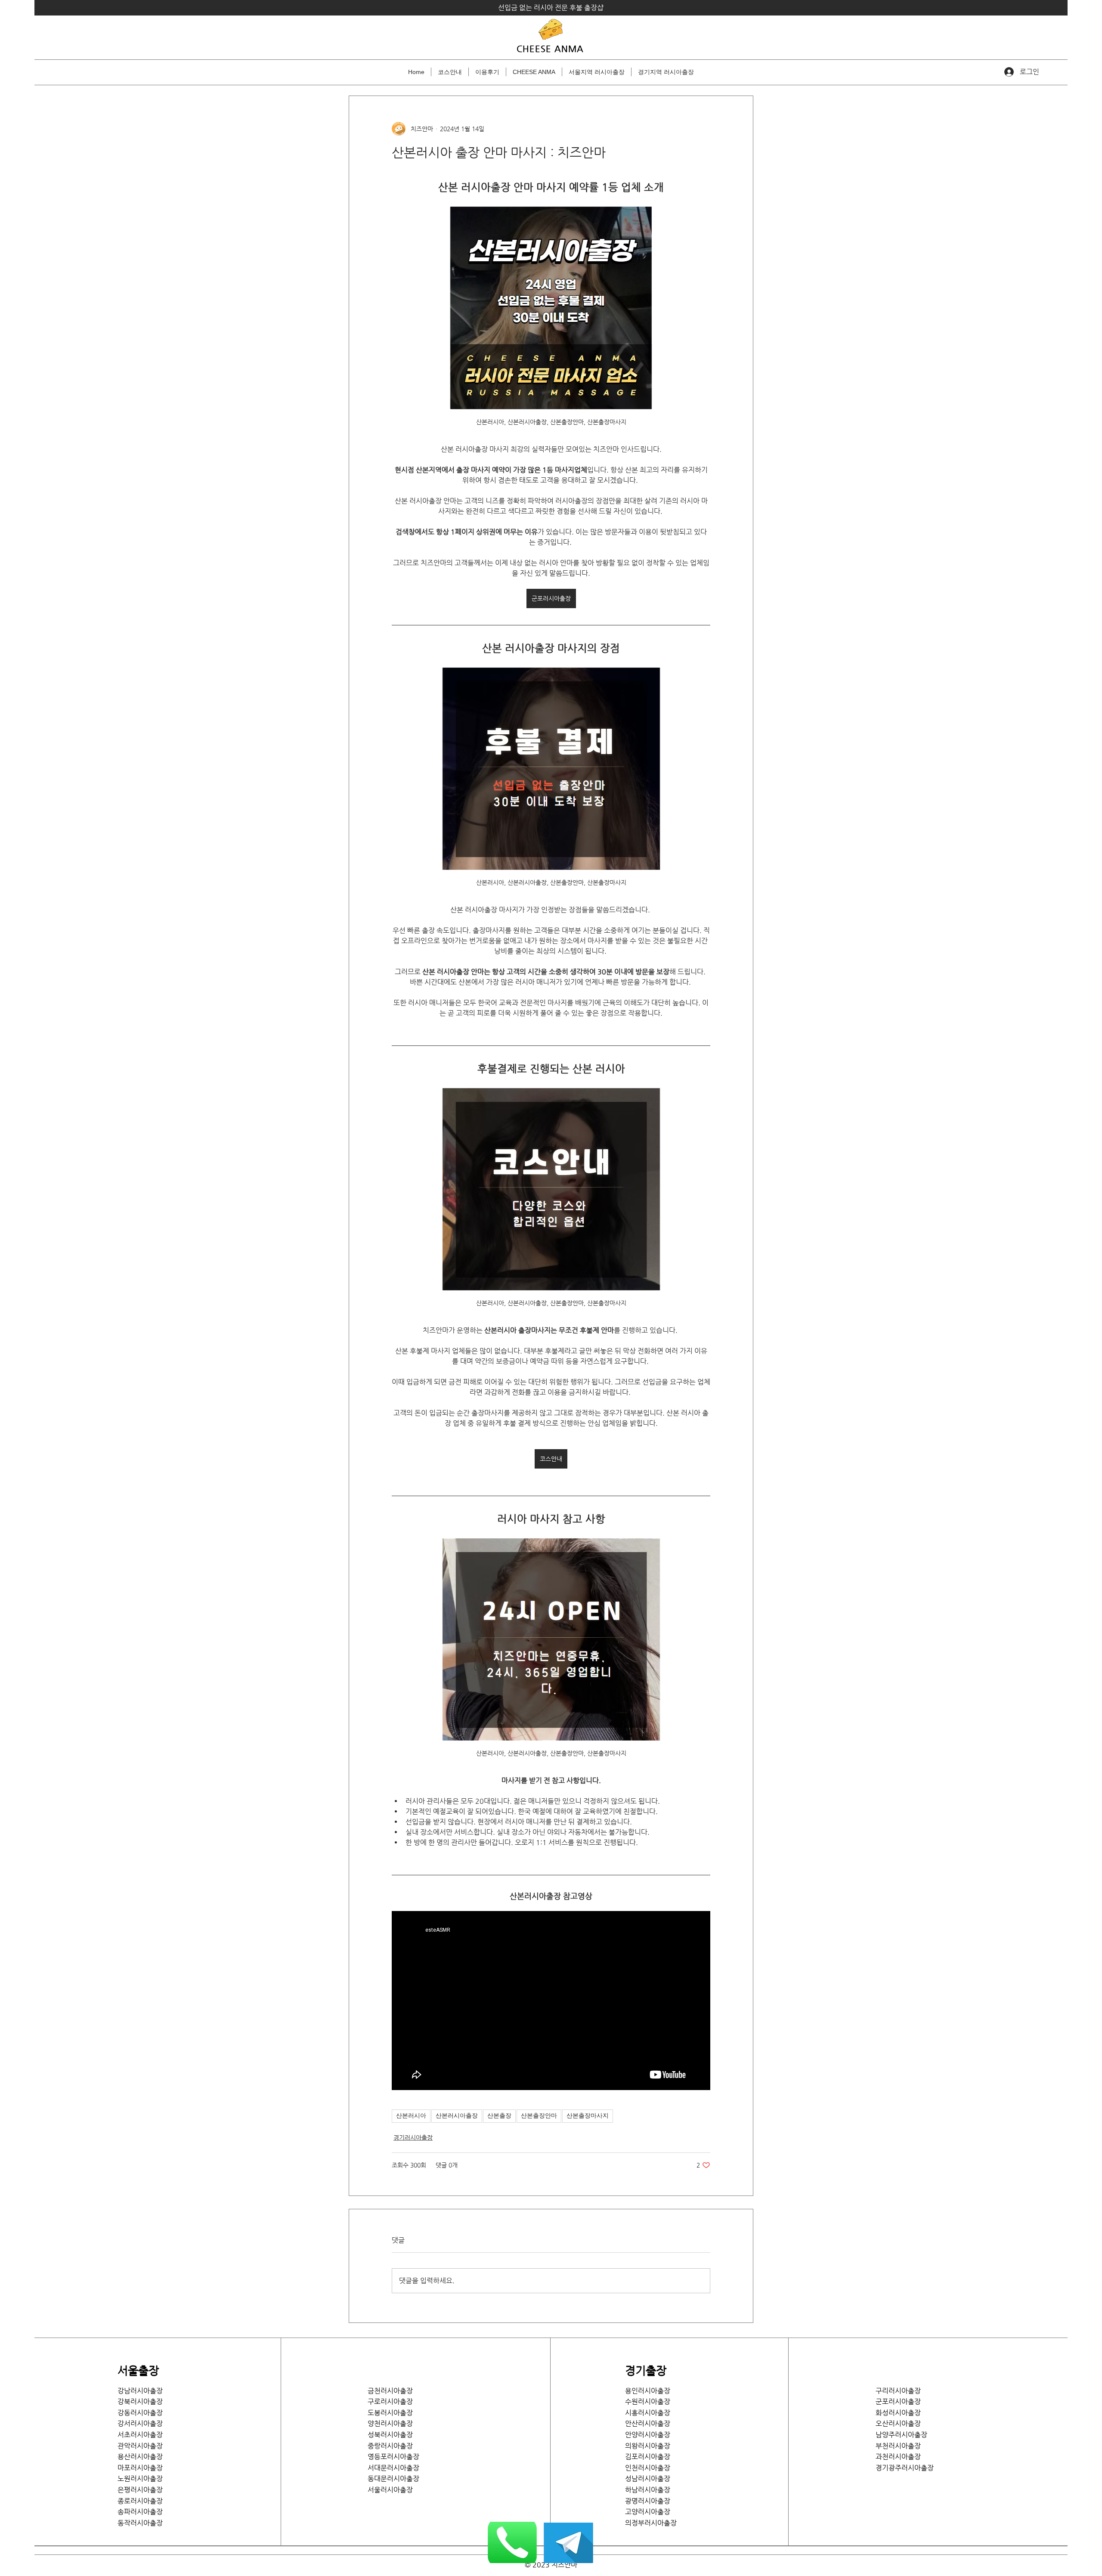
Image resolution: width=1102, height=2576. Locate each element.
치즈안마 (564, 2565)
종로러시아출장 (140, 2501)
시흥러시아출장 (648, 2413)
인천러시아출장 (648, 2468)
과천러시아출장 (898, 2457)
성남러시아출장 (648, 2479)
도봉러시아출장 (390, 2413)
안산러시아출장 (648, 2423)
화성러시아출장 (898, 2413)
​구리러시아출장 (898, 2391)
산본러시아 (411, 2116)
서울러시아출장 (393, 2490)
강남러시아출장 (140, 2391)
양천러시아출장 (390, 2423)
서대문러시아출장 (393, 2468)
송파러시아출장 (140, 2512)
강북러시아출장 (140, 2401)
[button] (597, 72)
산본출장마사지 (588, 2116)
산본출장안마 (539, 2116)
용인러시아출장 (648, 2391)
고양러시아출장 (648, 2512)
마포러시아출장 (140, 2468)
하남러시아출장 (648, 2490)
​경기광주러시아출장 (905, 2468)
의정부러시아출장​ (651, 2523)
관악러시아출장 (140, 2446)
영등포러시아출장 (393, 2457)
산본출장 (499, 2116)
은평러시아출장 (140, 2490)
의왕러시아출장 (648, 2446)
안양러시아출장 (648, 2435)
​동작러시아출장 (140, 2523)
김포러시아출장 (648, 2457)
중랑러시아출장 (390, 2446)
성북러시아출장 (390, 2435)
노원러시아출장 (140, 2479)
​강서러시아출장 (140, 2423)
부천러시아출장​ (898, 2446)
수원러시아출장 (648, 2401)
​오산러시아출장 (898, 2423)
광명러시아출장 (648, 2501)
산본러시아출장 (457, 2116)
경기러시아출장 (413, 2137)
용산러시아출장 (140, 2457)
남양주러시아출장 (901, 2435)
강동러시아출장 (140, 2413)
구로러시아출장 (390, 2401)
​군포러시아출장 (898, 2401)
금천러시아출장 (390, 2391)
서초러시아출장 (140, 2435)
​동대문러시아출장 (393, 2479)
